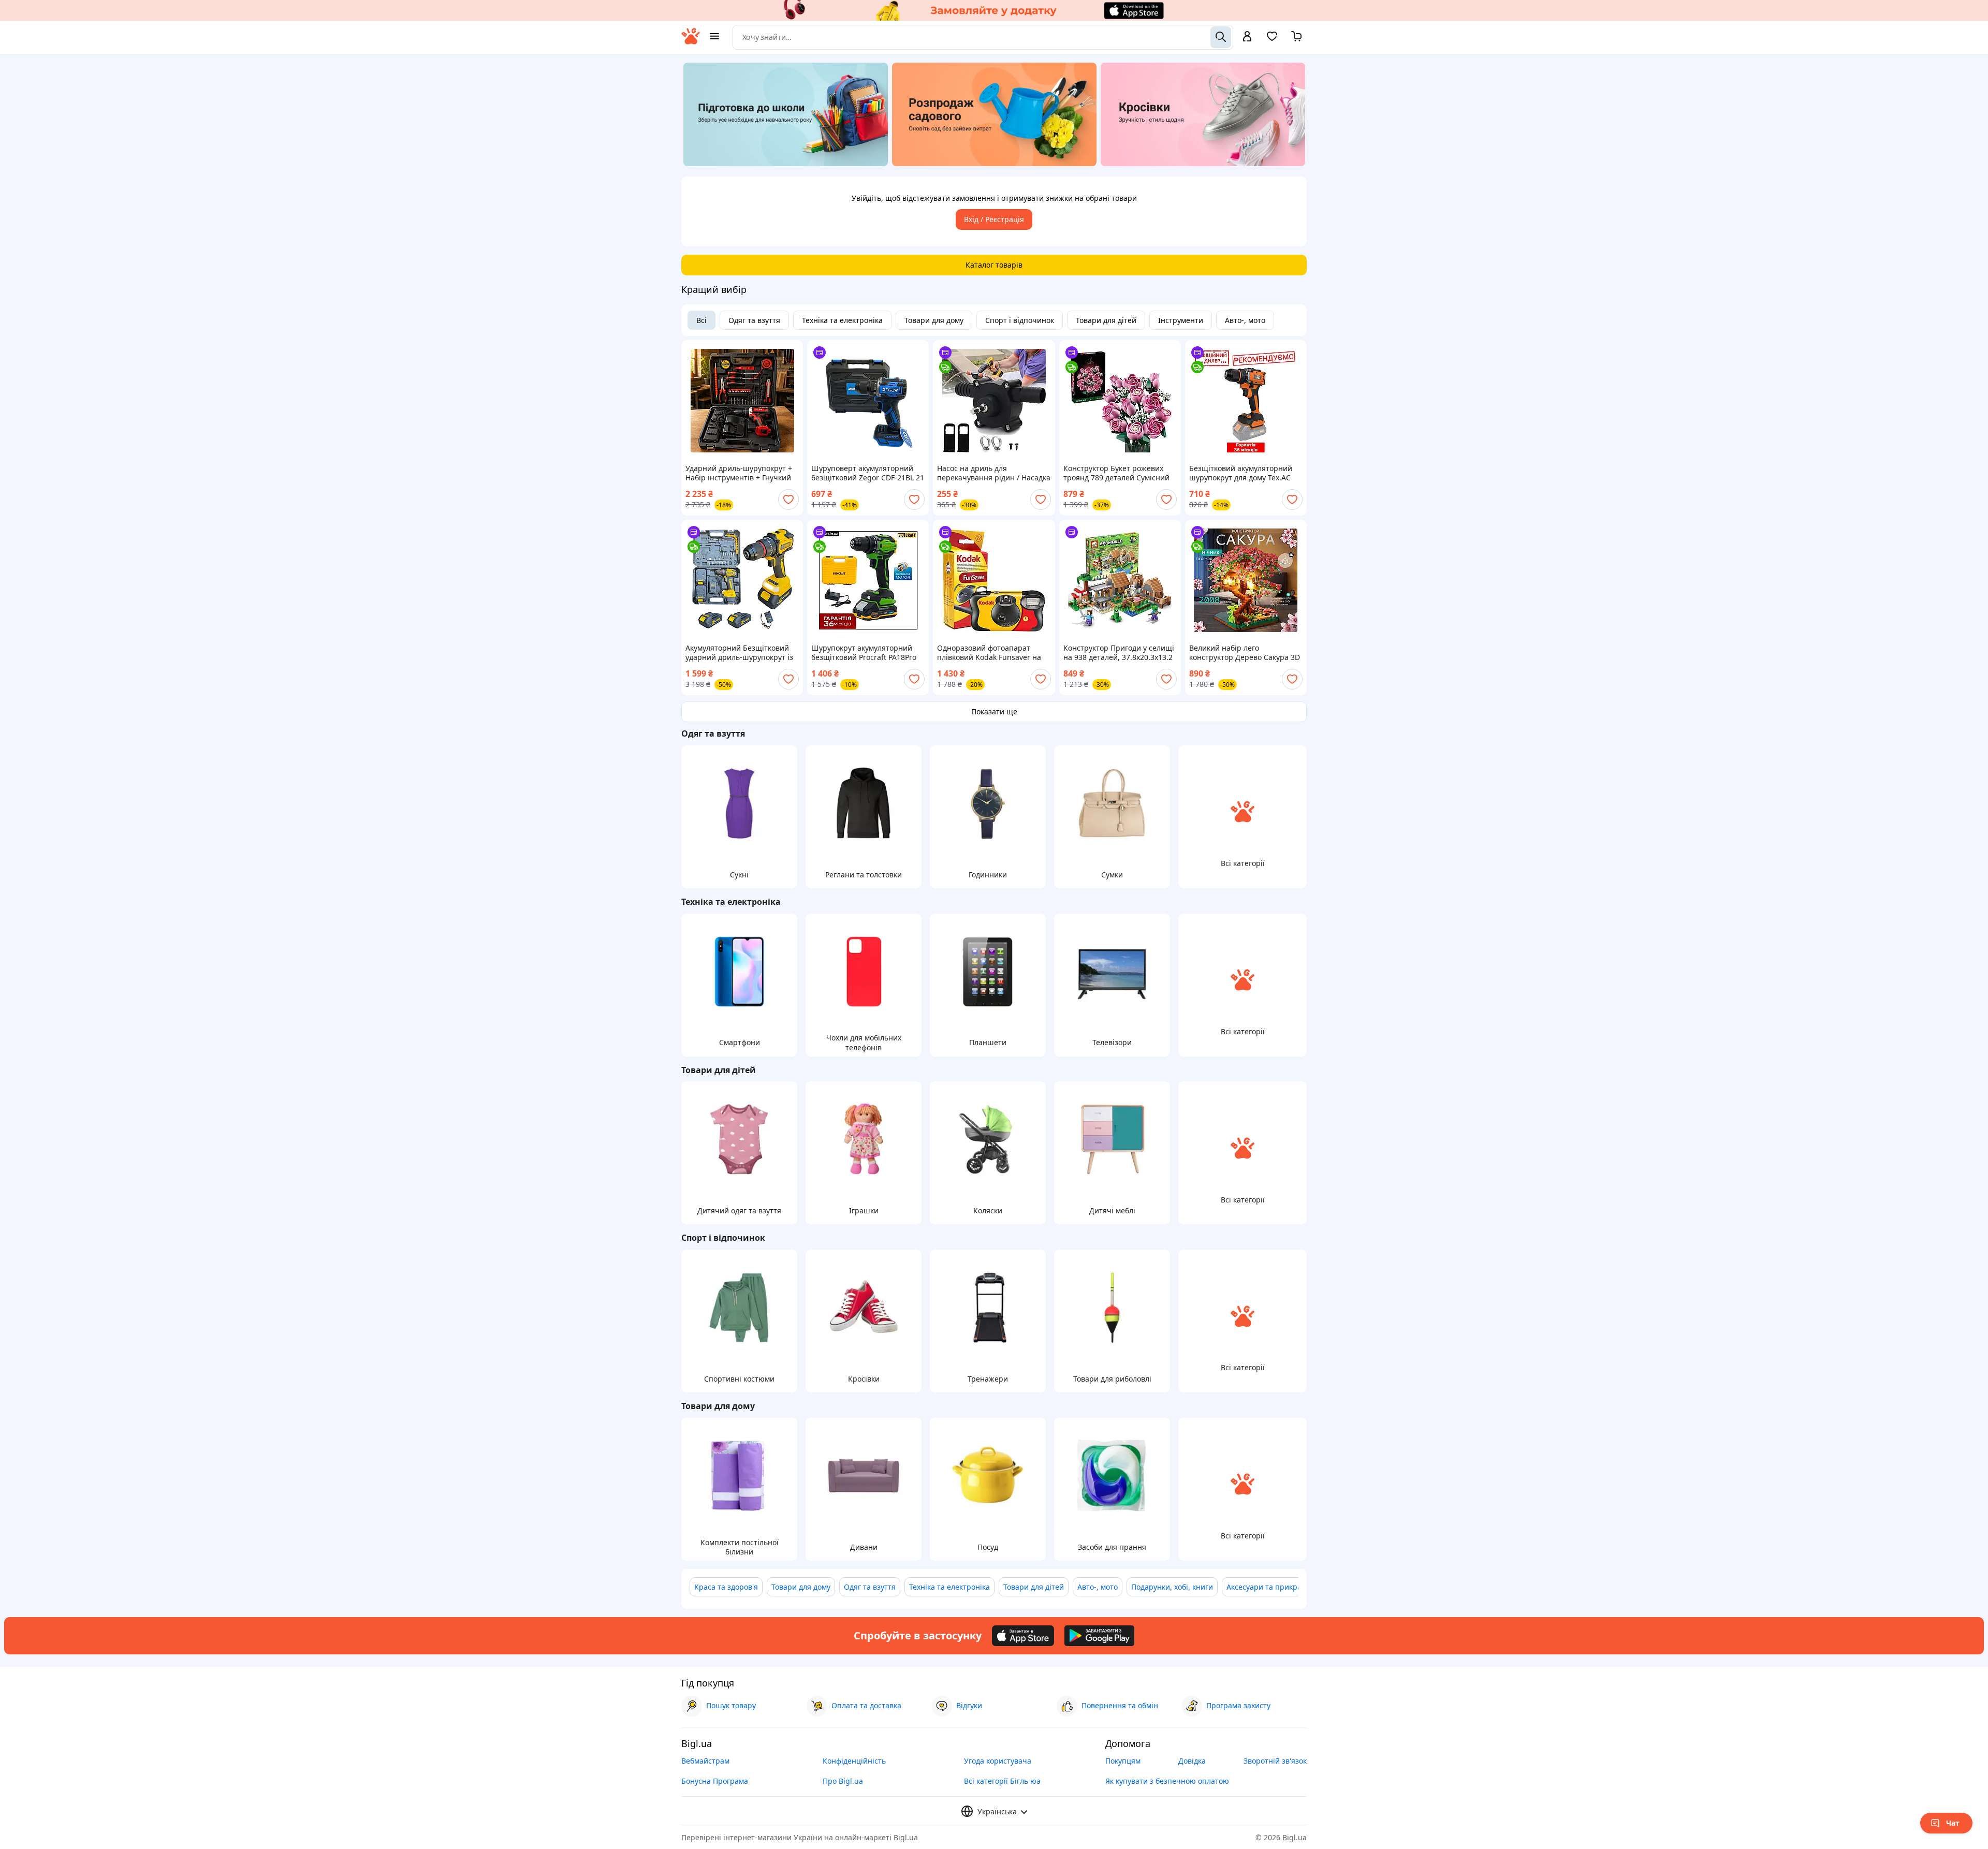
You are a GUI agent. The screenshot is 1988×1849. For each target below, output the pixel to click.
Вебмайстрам (705, 1761)
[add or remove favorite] (788, 500)
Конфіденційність (854, 1761)
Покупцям (1123, 1761)
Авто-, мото (1245, 320)
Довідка (1192, 1761)
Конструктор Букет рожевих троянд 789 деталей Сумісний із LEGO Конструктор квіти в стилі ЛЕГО (1116, 473)
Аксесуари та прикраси (1268, 1587)
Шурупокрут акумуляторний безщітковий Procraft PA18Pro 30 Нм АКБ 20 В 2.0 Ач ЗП (864, 653)
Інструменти (1181, 320)
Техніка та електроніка (842, 320)
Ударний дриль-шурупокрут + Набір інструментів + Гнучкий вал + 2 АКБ (739, 473)
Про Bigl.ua (843, 1781)
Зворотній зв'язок (1275, 1761)
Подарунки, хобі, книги (1172, 1587)
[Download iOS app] (1023, 1636)
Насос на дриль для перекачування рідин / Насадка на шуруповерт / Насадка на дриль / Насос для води (994, 473)
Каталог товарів (994, 265)
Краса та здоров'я (726, 1587)
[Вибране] (1272, 40)
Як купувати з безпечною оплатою (1167, 1781)
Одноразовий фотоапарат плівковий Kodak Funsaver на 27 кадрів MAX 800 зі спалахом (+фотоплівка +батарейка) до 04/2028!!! (991, 653)
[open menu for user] (1247, 37)
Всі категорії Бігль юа (1002, 1781)
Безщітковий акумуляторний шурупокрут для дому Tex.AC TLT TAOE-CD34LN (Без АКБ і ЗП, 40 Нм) (1245, 473)
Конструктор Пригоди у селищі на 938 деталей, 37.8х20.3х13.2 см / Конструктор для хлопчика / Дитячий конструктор (1119, 653)
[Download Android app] (1099, 1636)
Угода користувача (998, 1761)
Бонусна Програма (715, 1781)
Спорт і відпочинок (1020, 320)
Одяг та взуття (754, 320)
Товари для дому (934, 320)
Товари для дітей (1106, 320)
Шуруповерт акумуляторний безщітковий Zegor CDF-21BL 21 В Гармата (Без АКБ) (868, 473)
